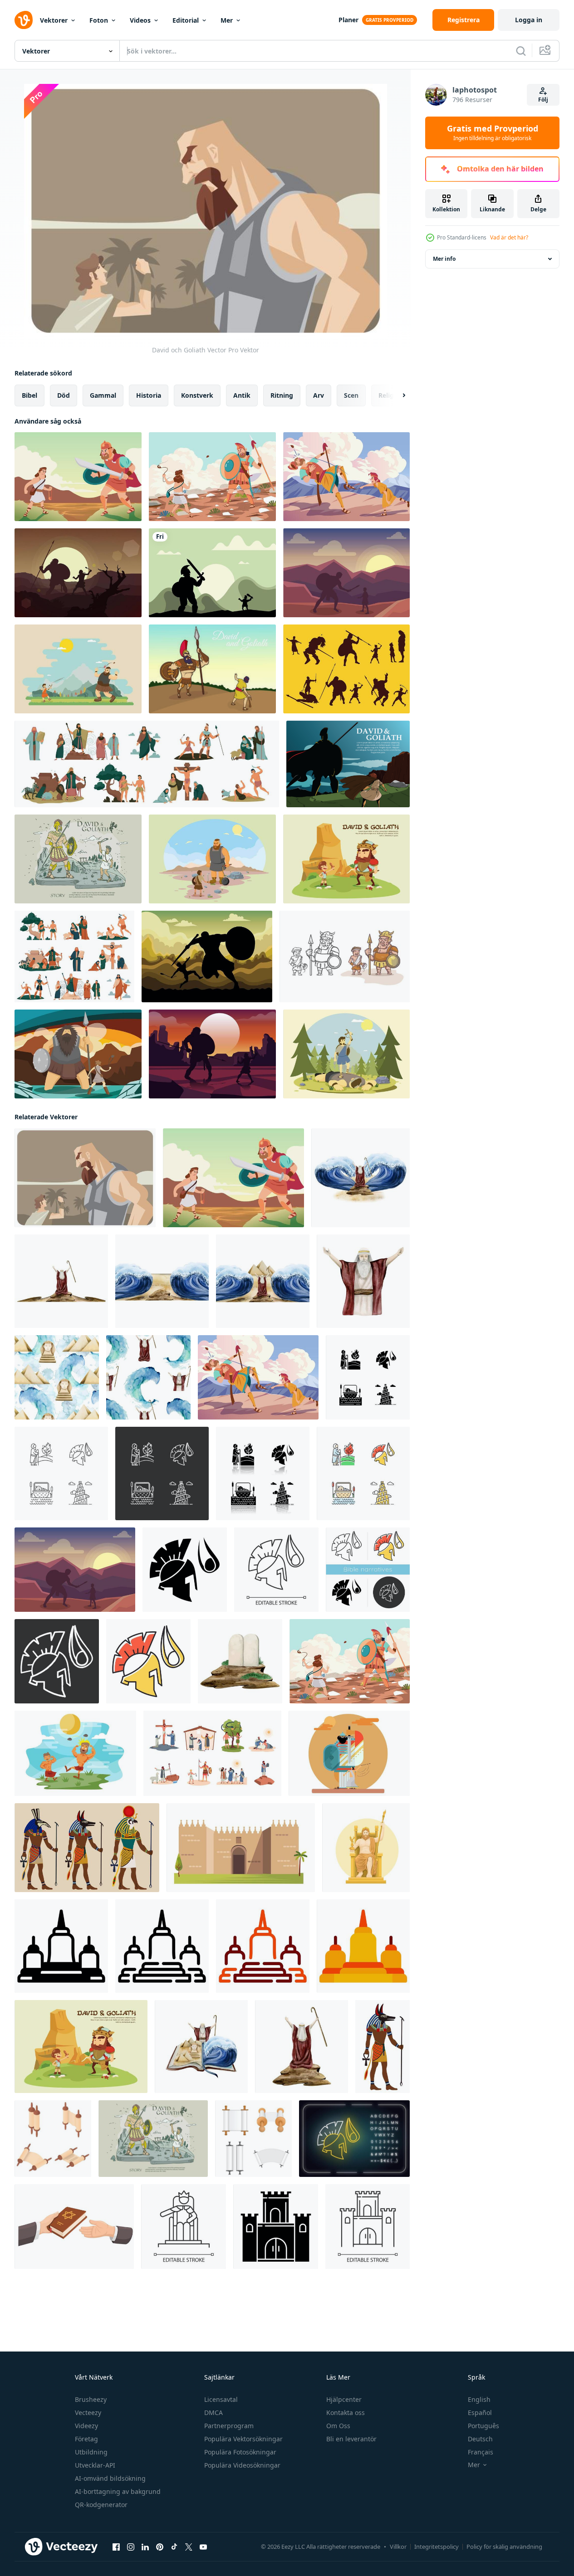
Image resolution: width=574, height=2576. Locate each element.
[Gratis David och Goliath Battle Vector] (75, 1753)
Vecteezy (88, 2413)
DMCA (213, 2413)
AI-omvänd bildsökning (110, 2478)
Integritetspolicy (437, 2547)
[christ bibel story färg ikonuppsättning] (147, 764)
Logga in (529, 20)
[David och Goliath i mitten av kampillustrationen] (346, 573)
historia (149, 395)
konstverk (197, 395)
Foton (99, 20)
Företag (86, 2439)
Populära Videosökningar (242, 2465)
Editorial (186, 20)
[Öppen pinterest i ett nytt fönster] (160, 2547)
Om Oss (338, 2426)
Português (483, 2426)
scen (351, 395)
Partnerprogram (229, 2426)
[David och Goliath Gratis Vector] (78, 573)
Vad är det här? (509, 237)
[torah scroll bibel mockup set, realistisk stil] (253, 2139)
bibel (29, 395)
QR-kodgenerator (101, 2505)
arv (319, 395)
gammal (103, 395)
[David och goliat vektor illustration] (212, 573)
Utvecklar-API (95, 2465)
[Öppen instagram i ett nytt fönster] (131, 2547)
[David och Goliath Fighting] (346, 477)
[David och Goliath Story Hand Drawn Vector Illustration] (78, 859)
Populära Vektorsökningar (243, 2439)
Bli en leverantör (351, 2439)
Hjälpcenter (344, 2399)
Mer (227, 20)
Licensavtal (221, 2399)
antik (242, 395)
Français (481, 2452)
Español (480, 2413)
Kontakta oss (346, 2413)
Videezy (86, 2426)
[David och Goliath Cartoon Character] (345, 956)
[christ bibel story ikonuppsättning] (74, 956)
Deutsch (480, 2439)
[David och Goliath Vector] (85, 1178)
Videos (140, 20)
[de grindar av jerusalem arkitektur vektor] (241, 1848)
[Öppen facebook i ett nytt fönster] (116, 2547)
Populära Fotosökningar (240, 2452)
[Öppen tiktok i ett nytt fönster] (174, 2547)
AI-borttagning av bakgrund (118, 2491)
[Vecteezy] (24, 20)
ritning (282, 395)
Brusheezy (91, 2399)
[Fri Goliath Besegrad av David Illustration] (346, 1054)
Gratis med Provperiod (493, 133)
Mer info (444, 259)
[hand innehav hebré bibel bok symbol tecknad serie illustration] (74, 2227)
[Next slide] (396, 395)
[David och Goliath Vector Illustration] (348, 764)
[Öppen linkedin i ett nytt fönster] (145, 2547)
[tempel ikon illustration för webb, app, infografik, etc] (61, 1946)
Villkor (398, 2547)
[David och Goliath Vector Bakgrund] (207, 956)
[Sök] (521, 51)
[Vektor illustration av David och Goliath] (212, 669)
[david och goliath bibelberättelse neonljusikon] (354, 2139)
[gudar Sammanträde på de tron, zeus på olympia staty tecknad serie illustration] (366, 1848)
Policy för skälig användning (504, 2547)
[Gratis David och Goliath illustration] (212, 859)
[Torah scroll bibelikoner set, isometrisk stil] (53, 2139)
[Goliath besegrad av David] (212, 477)
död (64, 395)
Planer (348, 20)
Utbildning (91, 2452)
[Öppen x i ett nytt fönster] (189, 2547)
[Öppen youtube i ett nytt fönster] (203, 2547)
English (479, 2399)
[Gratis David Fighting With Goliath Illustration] (78, 669)
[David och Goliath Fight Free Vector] (212, 1054)
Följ (543, 100)
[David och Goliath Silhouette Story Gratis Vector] (346, 669)
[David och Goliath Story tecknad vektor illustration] (346, 859)
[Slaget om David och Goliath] (78, 477)
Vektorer (54, 20)
